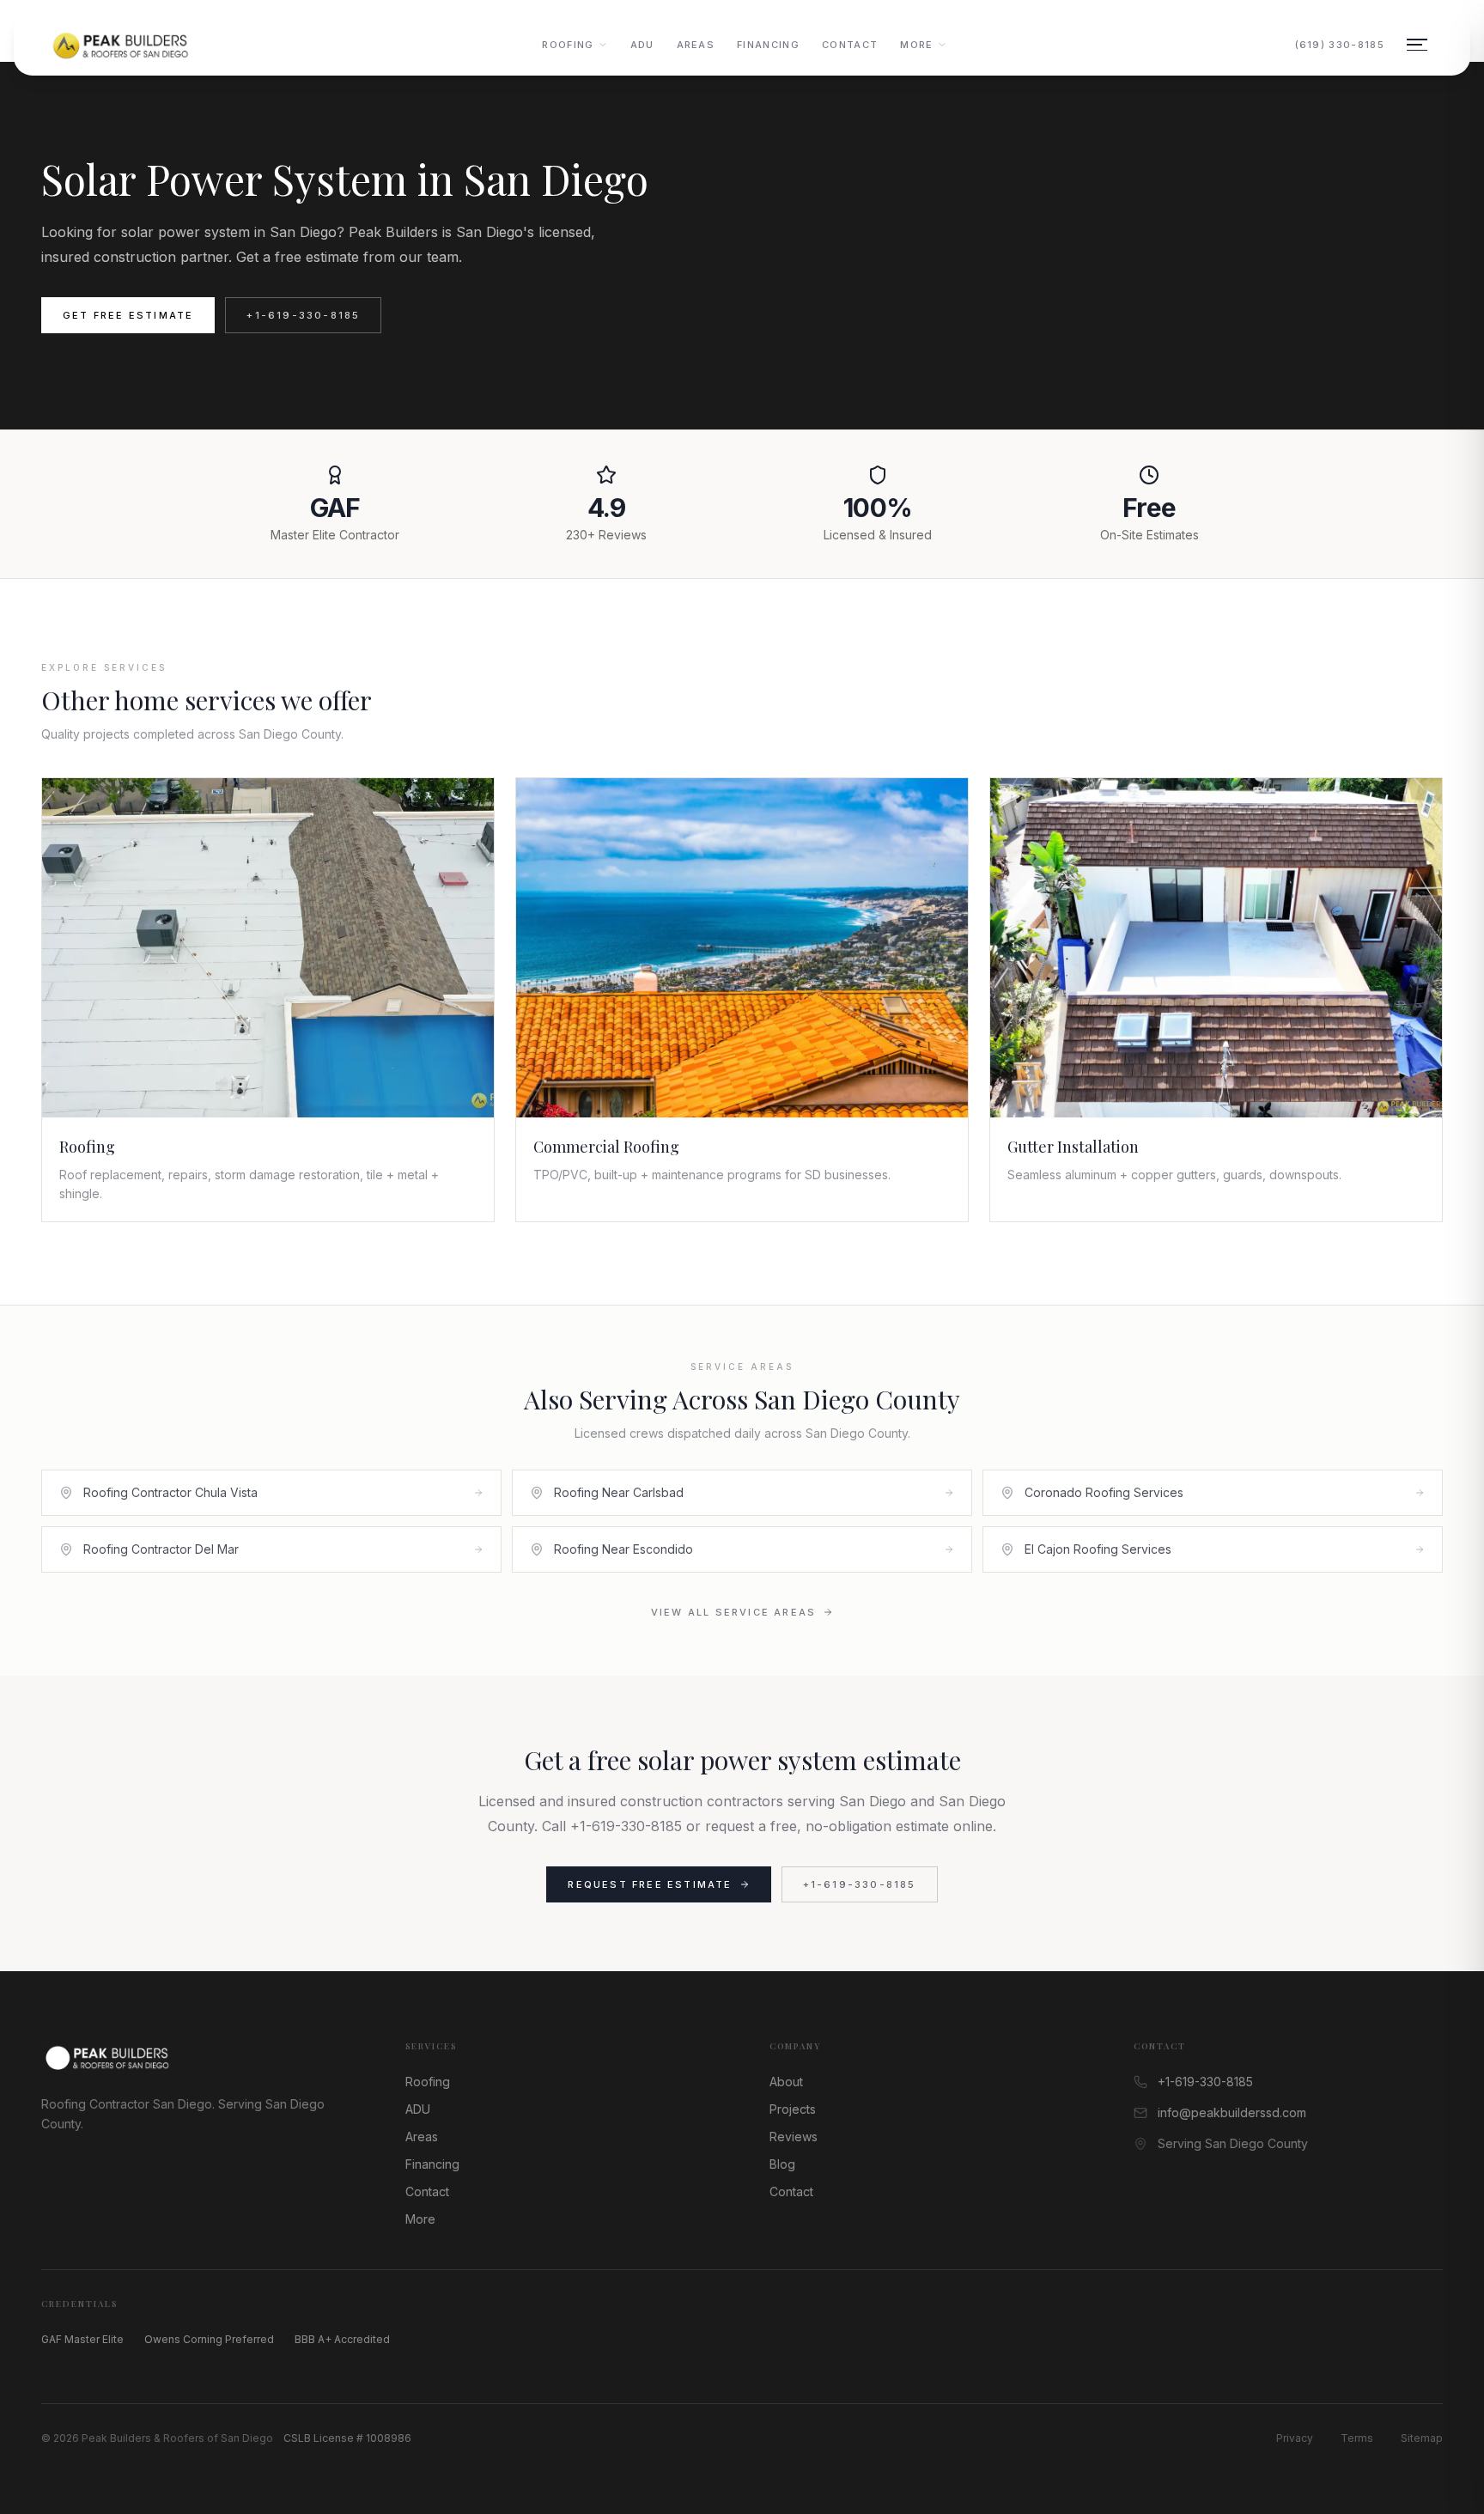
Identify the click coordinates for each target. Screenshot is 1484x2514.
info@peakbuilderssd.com (1232, 2112)
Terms (1357, 2438)
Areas (696, 45)
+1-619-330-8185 (303, 315)
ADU (642, 45)
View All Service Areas (733, 1612)
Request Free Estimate (650, 1884)
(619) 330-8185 (1340, 45)
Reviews (794, 2137)
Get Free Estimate (128, 315)
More (916, 45)
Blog (782, 2164)
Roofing (568, 45)
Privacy (1295, 2438)
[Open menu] (1417, 45)
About (786, 2082)
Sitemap (1422, 2438)
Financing (768, 45)
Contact (850, 45)
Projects (793, 2109)
